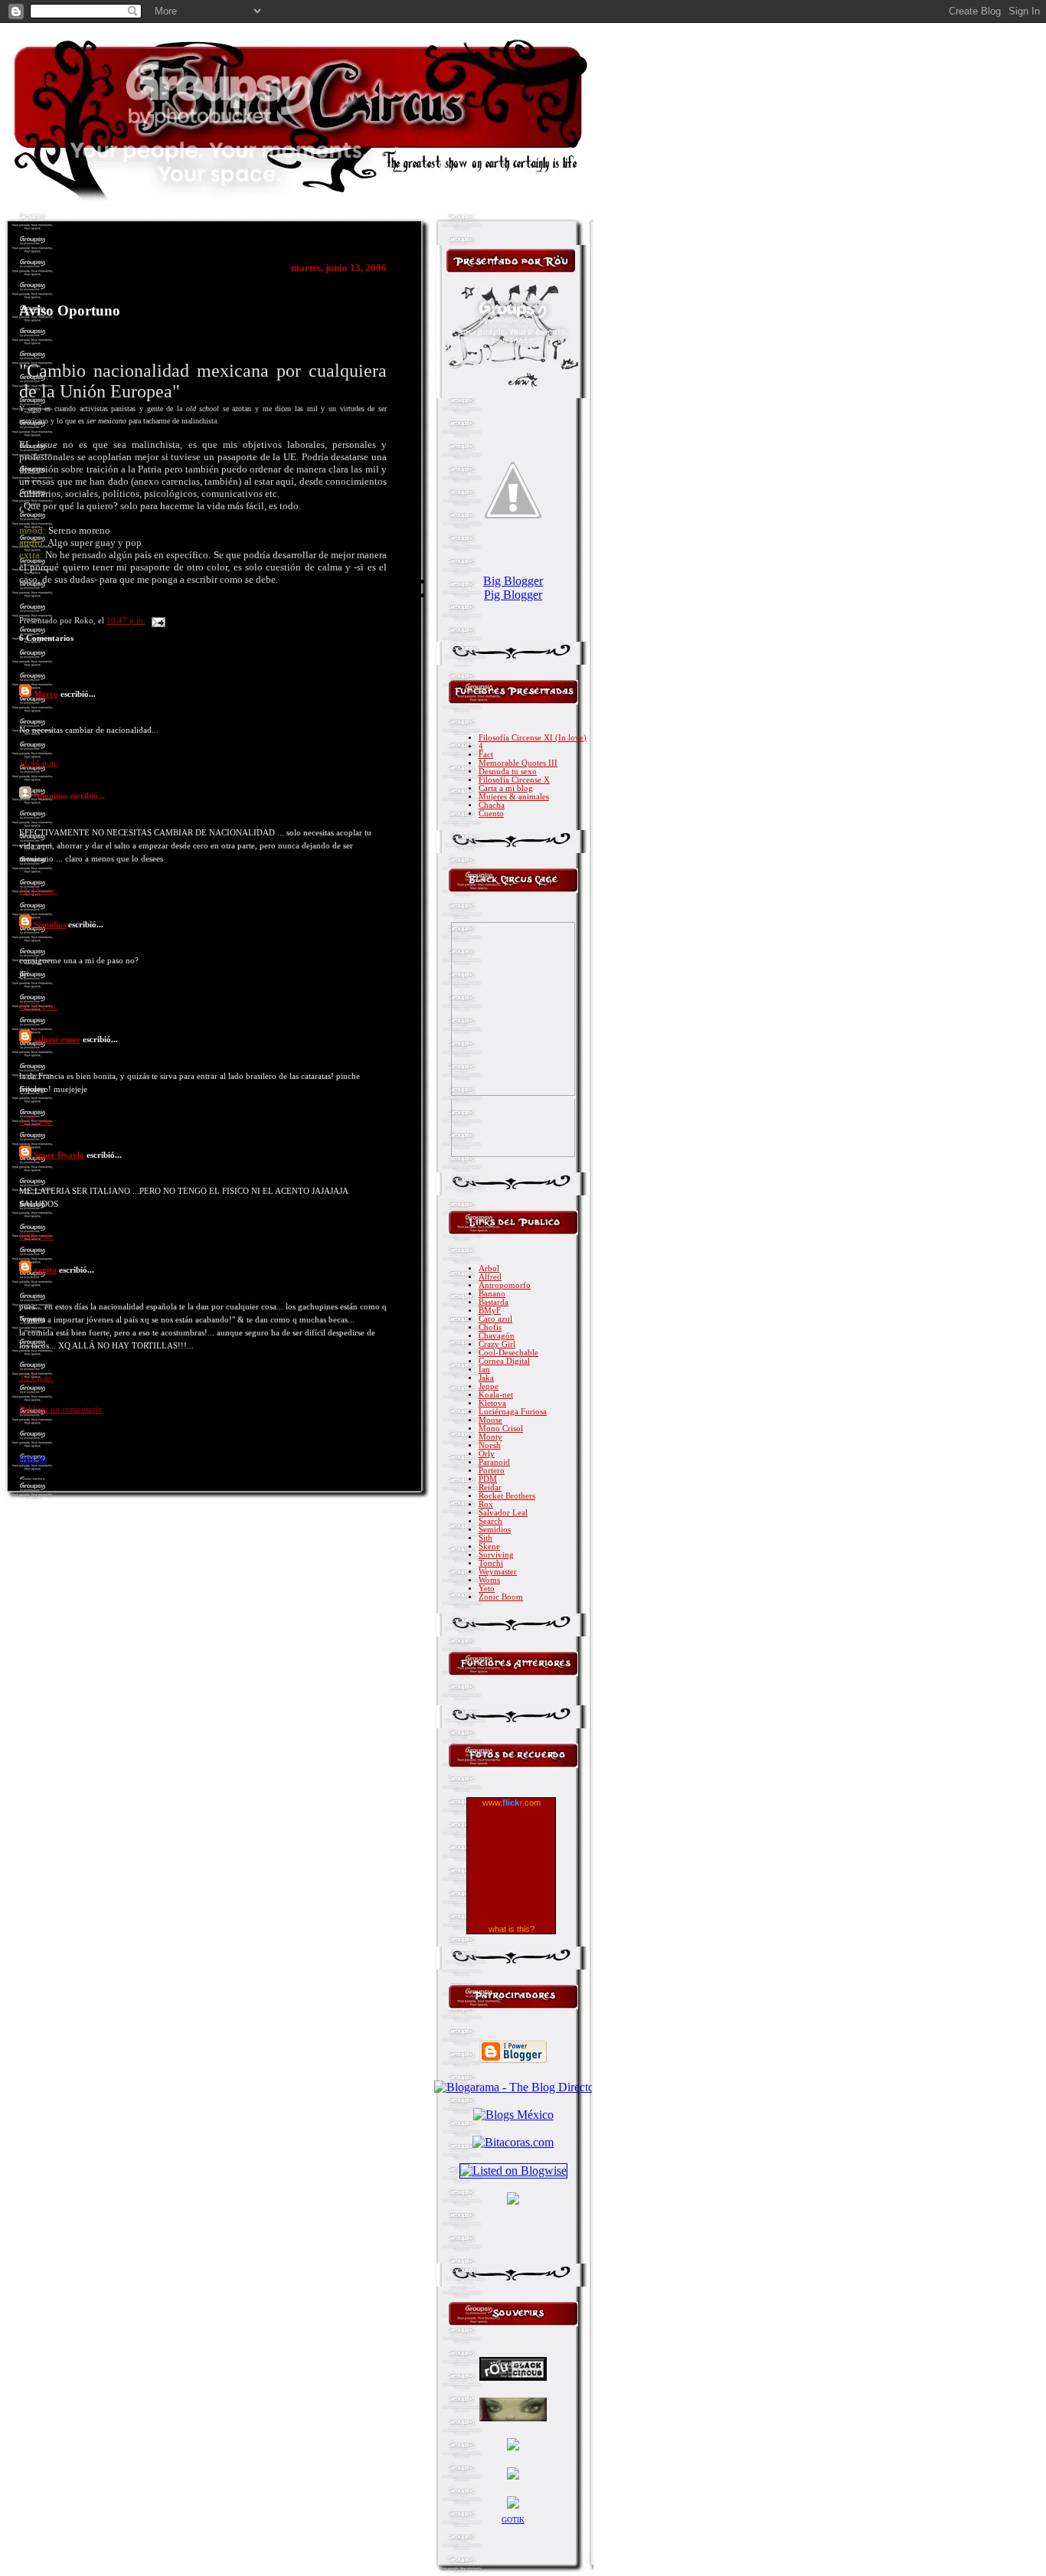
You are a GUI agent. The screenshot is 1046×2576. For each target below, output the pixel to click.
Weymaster (498, 1572)
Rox (486, 1504)
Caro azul (495, 1319)
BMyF (490, 1311)
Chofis (490, 1327)
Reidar (490, 1487)
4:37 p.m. (36, 1121)
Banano (492, 1294)
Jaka (486, 1378)
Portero (492, 1471)
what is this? (512, 1929)
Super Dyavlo (59, 1155)
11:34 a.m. (38, 891)
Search (490, 1521)
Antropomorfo (505, 1285)
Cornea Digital (504, 1361)
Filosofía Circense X (514, 780)
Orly (487, 1454)
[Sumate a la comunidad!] (513, 2200)
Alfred (490, 1277)
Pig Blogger (513, 595)
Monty (490, 1437)
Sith (485, 1538)
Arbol (489, 1268)
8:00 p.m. (36, 1236)
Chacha (492, 805)
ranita (45, 1270)
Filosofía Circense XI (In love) (533, 738)
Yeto (487, 1589)
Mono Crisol (501, 1429)
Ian (484, 1370)
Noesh (490, 1445)
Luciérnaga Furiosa (513, 1412)
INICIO (33, 1460)
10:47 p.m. (126, 621)
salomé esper (57, 1039)
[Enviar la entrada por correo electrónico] (157, 621)
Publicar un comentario (60, 1409)
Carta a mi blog (506, 788)
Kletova (492, 1403)
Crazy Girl (497, 1344)
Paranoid (494, 1462)
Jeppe (489, 1386)
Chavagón (497, 1336)
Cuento (491, 814)
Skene (489, 1546)
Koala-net (496, 1395)
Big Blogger (513, 581)
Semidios (50, 924)
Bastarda (494, 1302)
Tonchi (491, 1563)
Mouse (490, 1420)
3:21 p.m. (36, 1378)
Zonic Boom (501, 1597)
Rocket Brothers (507, 1496)
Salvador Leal (503, 1513)
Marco (46, 694)
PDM (488, 1479)
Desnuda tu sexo (508, 771)
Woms (489, 1580)
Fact (486, 755)
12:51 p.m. (39, 1007)
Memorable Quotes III (518, 763)
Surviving (496, 1555)
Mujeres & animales (514, 797)
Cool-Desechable (508, 1353)
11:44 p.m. (39, 763)
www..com (512, 1803)
